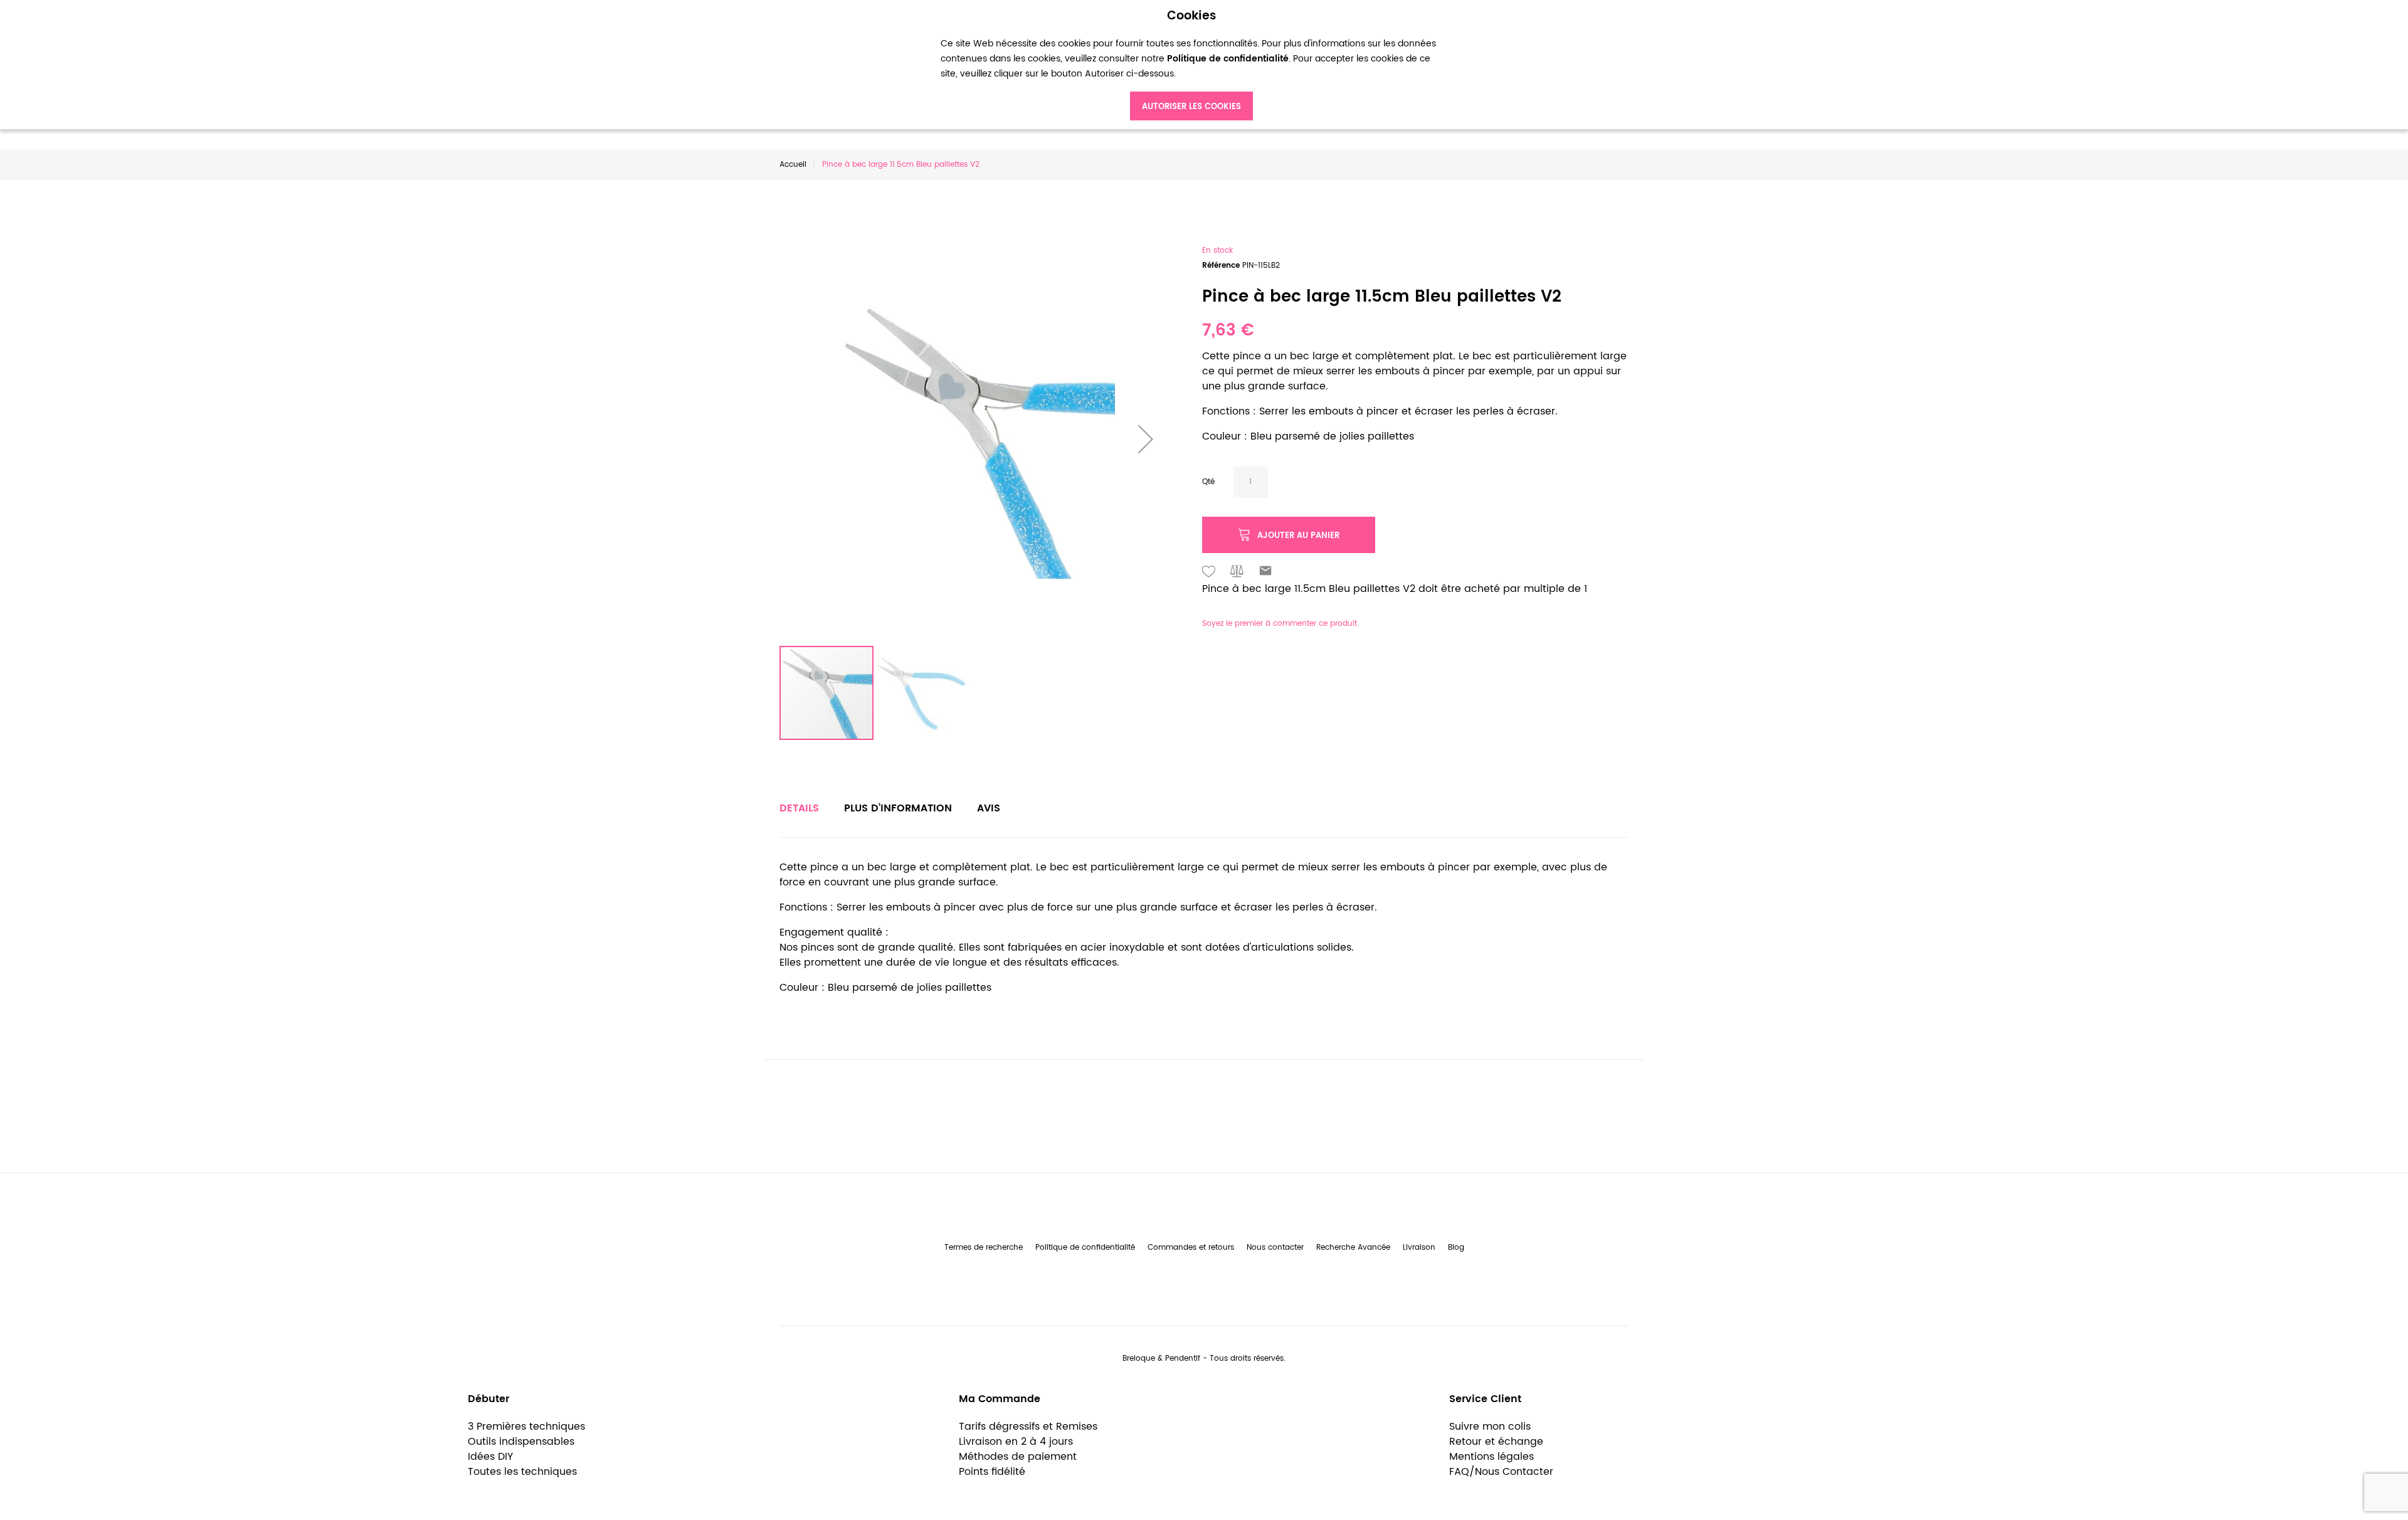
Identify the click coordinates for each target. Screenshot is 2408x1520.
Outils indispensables (521, 1442)
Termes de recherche (984, 1248)
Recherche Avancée (1353, 1248)
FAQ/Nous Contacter (1501, 1472)
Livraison (1419, 1248)
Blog (1456, 1248)
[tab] (799, 808)
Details (799, 808)
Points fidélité (992, 1472)
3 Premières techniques (526, 1427)
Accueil (793, 165)
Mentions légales (1492, 1457)
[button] (1146, 439)
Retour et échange (1496, 1442)
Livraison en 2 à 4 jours (1016, 1442)
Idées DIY (490, 1457)
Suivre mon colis (1490, 1427)
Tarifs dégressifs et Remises (1028, 1427)
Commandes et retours (1191, 1248)
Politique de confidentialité (1085, 1248)
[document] (1191, 65)
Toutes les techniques (522, 1472)
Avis (989, 808)
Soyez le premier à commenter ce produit (1280, 624)
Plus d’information (898, 808)
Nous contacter (1275, 1248)
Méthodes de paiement (1018, 1457)
